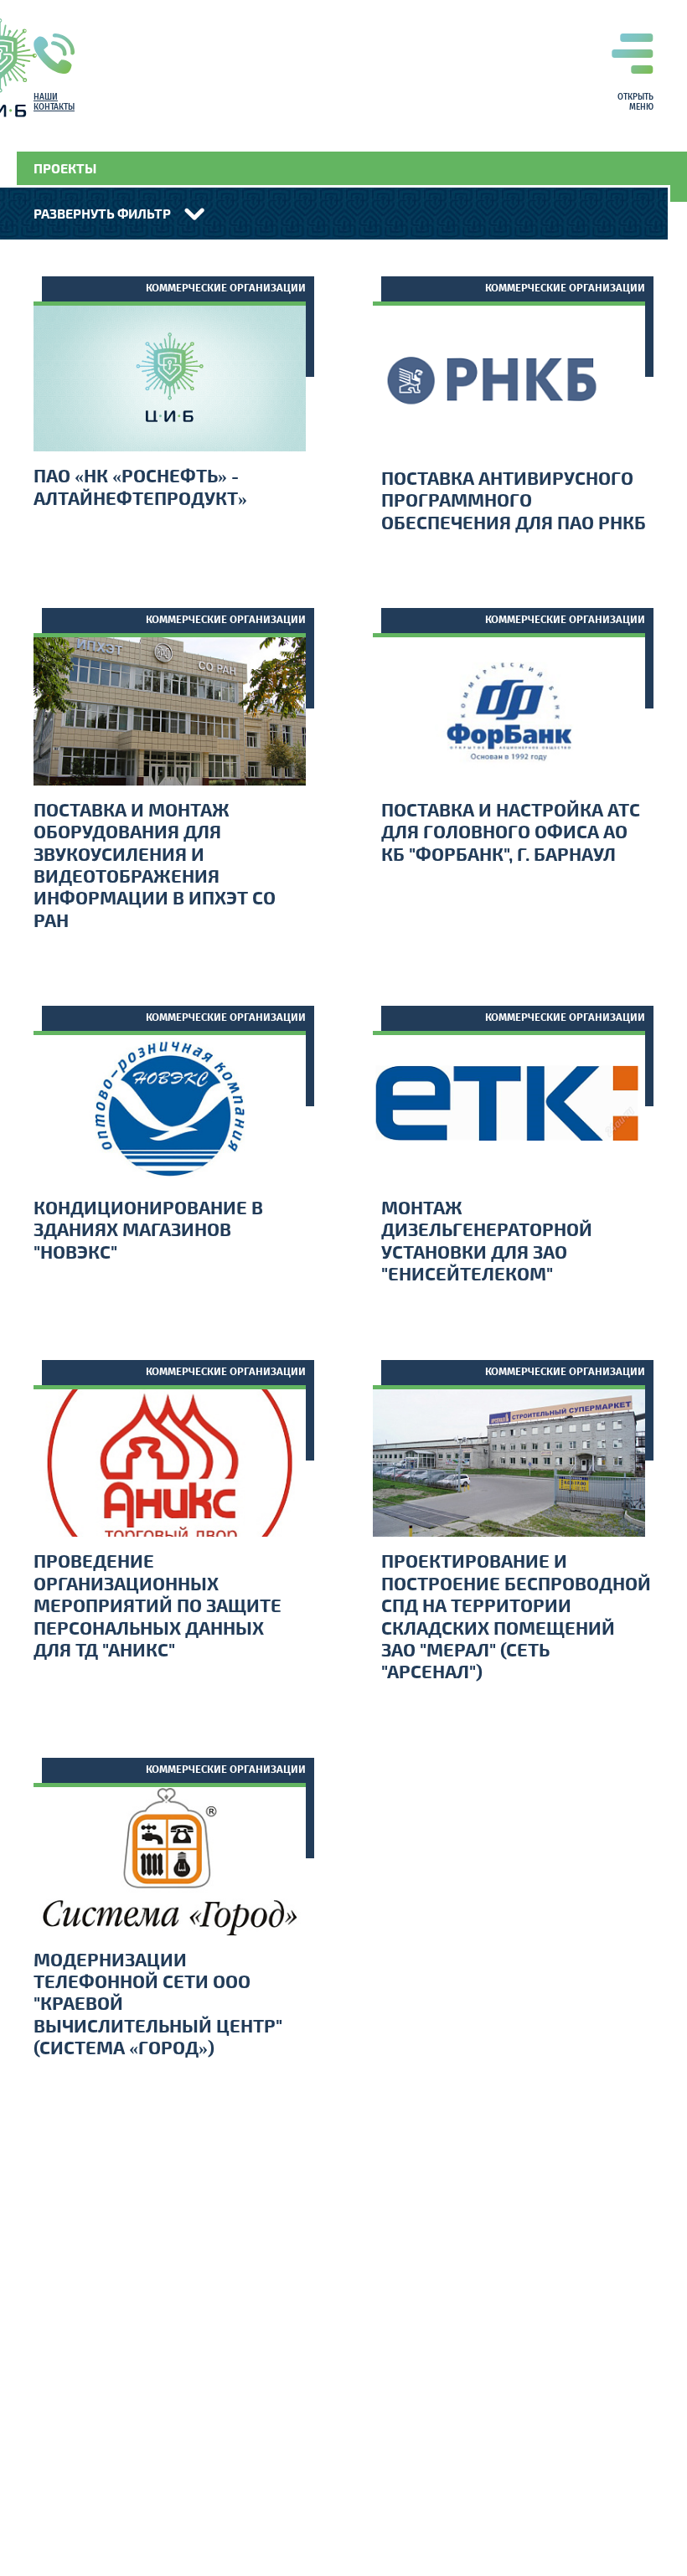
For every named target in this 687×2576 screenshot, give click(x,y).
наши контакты (54, 102)
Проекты (65, 168)
